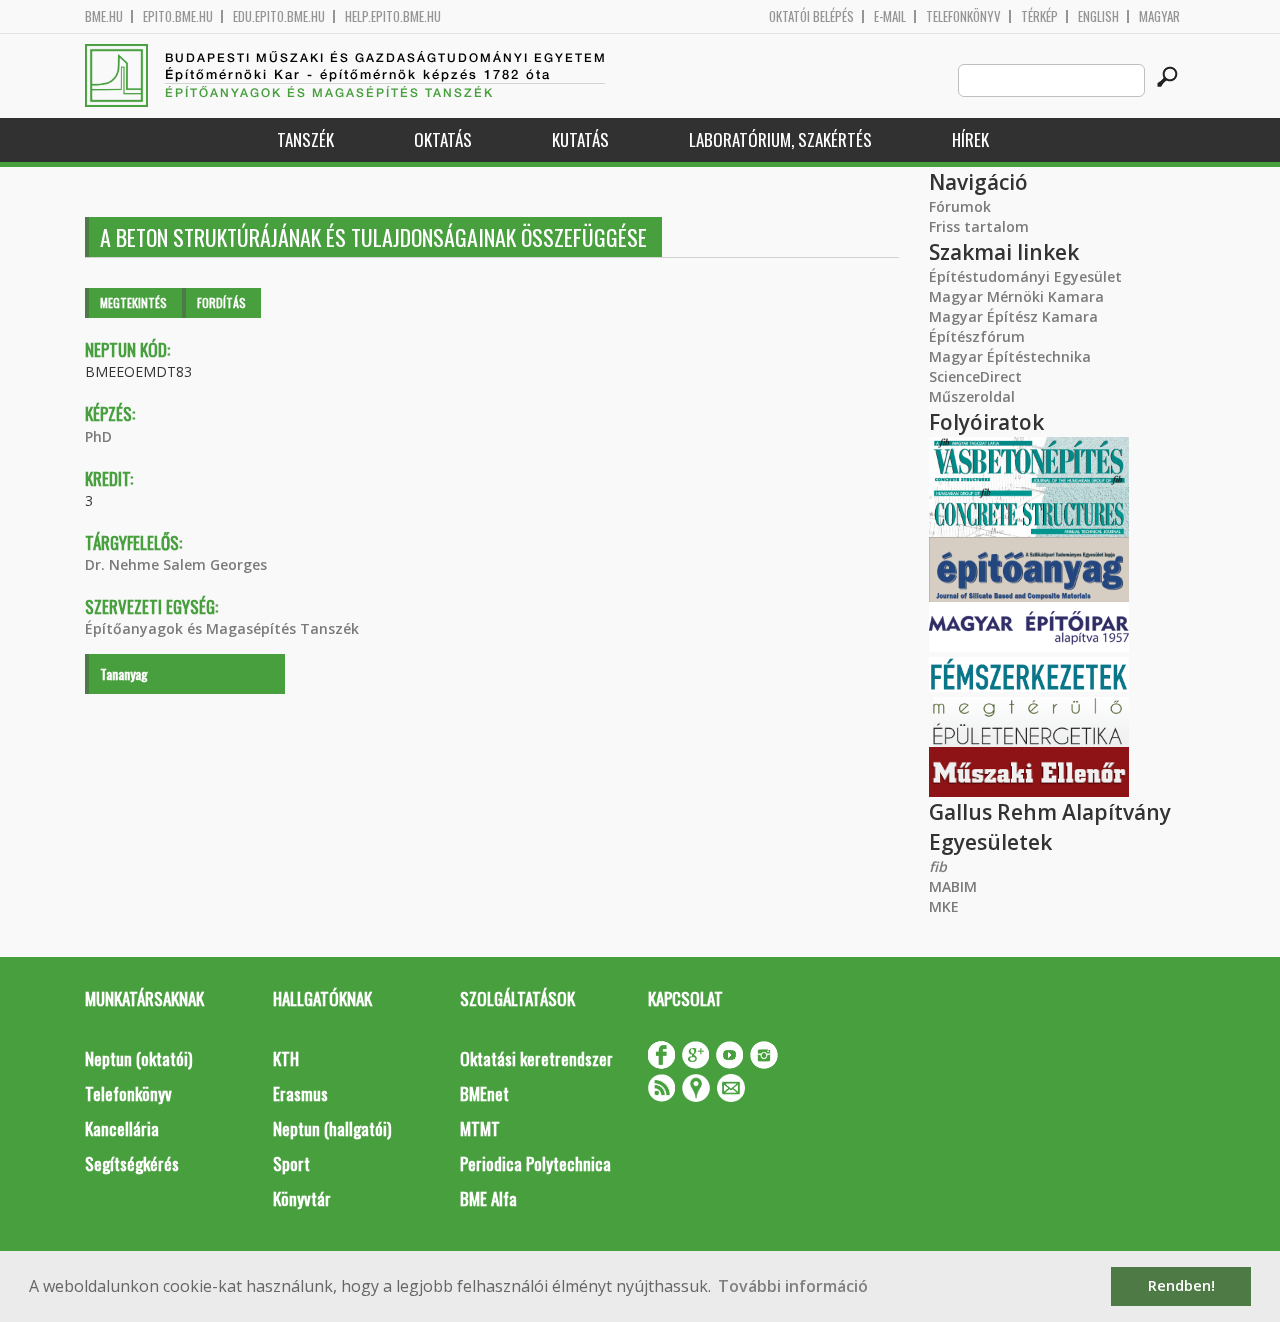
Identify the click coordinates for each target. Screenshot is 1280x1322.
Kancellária (122, 1128)
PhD (98, 436)
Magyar (1159, 16)
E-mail (890, 16)
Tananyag (124, 673)
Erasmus (300, 1093)
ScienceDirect (975, 376)
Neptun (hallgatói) (332, 1128)
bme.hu (104, 16)
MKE (944, 906)
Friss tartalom (979, 226)
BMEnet (484, 1093)
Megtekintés (133, 302)
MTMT (480, 1128)
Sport (291, 1163)
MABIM (953, 886)
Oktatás (443, 139)
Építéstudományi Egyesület (1025, 276)
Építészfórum (977, 336)
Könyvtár (302, 1198)
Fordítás (221, 302)
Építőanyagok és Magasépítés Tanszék (222, 628)
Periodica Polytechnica (535, 1163)
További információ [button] (793, 1286)
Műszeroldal (972, 396)
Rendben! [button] (1181, 1285)
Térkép (1039, 16)
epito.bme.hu (178, 16)
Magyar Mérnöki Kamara (1016, 296)
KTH (286, 1058)
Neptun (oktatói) (138, 1058)
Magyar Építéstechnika (1010, 356)
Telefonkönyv (963, 16)
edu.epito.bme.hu (279, 16)
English (1098, 16)
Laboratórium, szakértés (780, 139)
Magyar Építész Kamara (1013, 316)
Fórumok (960, 206)
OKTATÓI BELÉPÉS (811, 16)
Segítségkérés (132, 1163)
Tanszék (305, 139)
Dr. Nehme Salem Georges (176, 564)
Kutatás (580, 139)
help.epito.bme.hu (393, 16)
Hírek (970, 139)
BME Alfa (488, 1198)
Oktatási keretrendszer (536, 1058)
